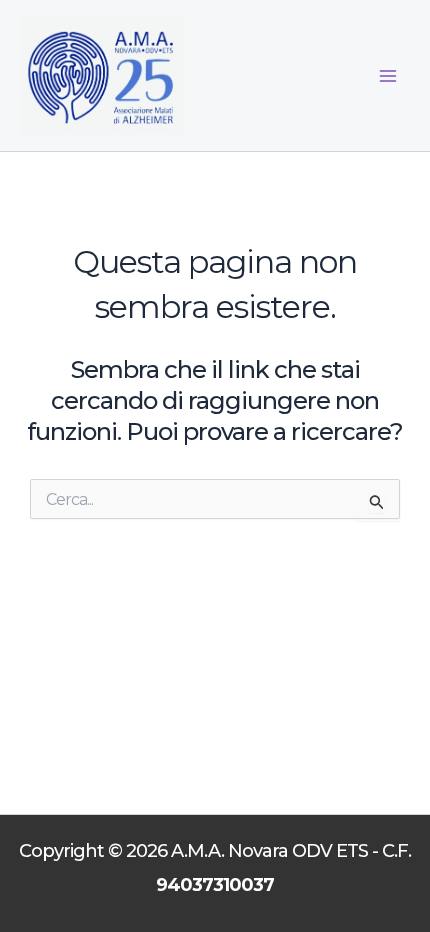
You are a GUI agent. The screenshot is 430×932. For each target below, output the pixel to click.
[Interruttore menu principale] (388, 76)
